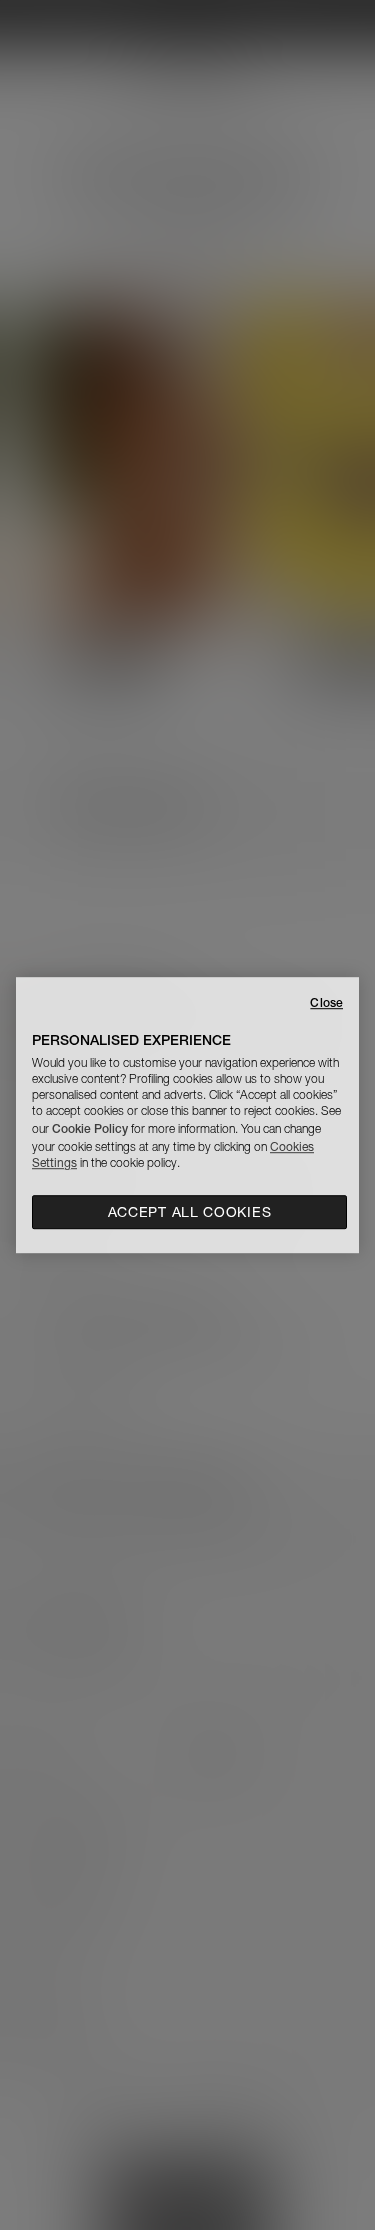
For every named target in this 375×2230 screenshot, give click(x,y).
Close (326, 1002)
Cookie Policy (90, 1128)
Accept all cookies (190, 1212)
